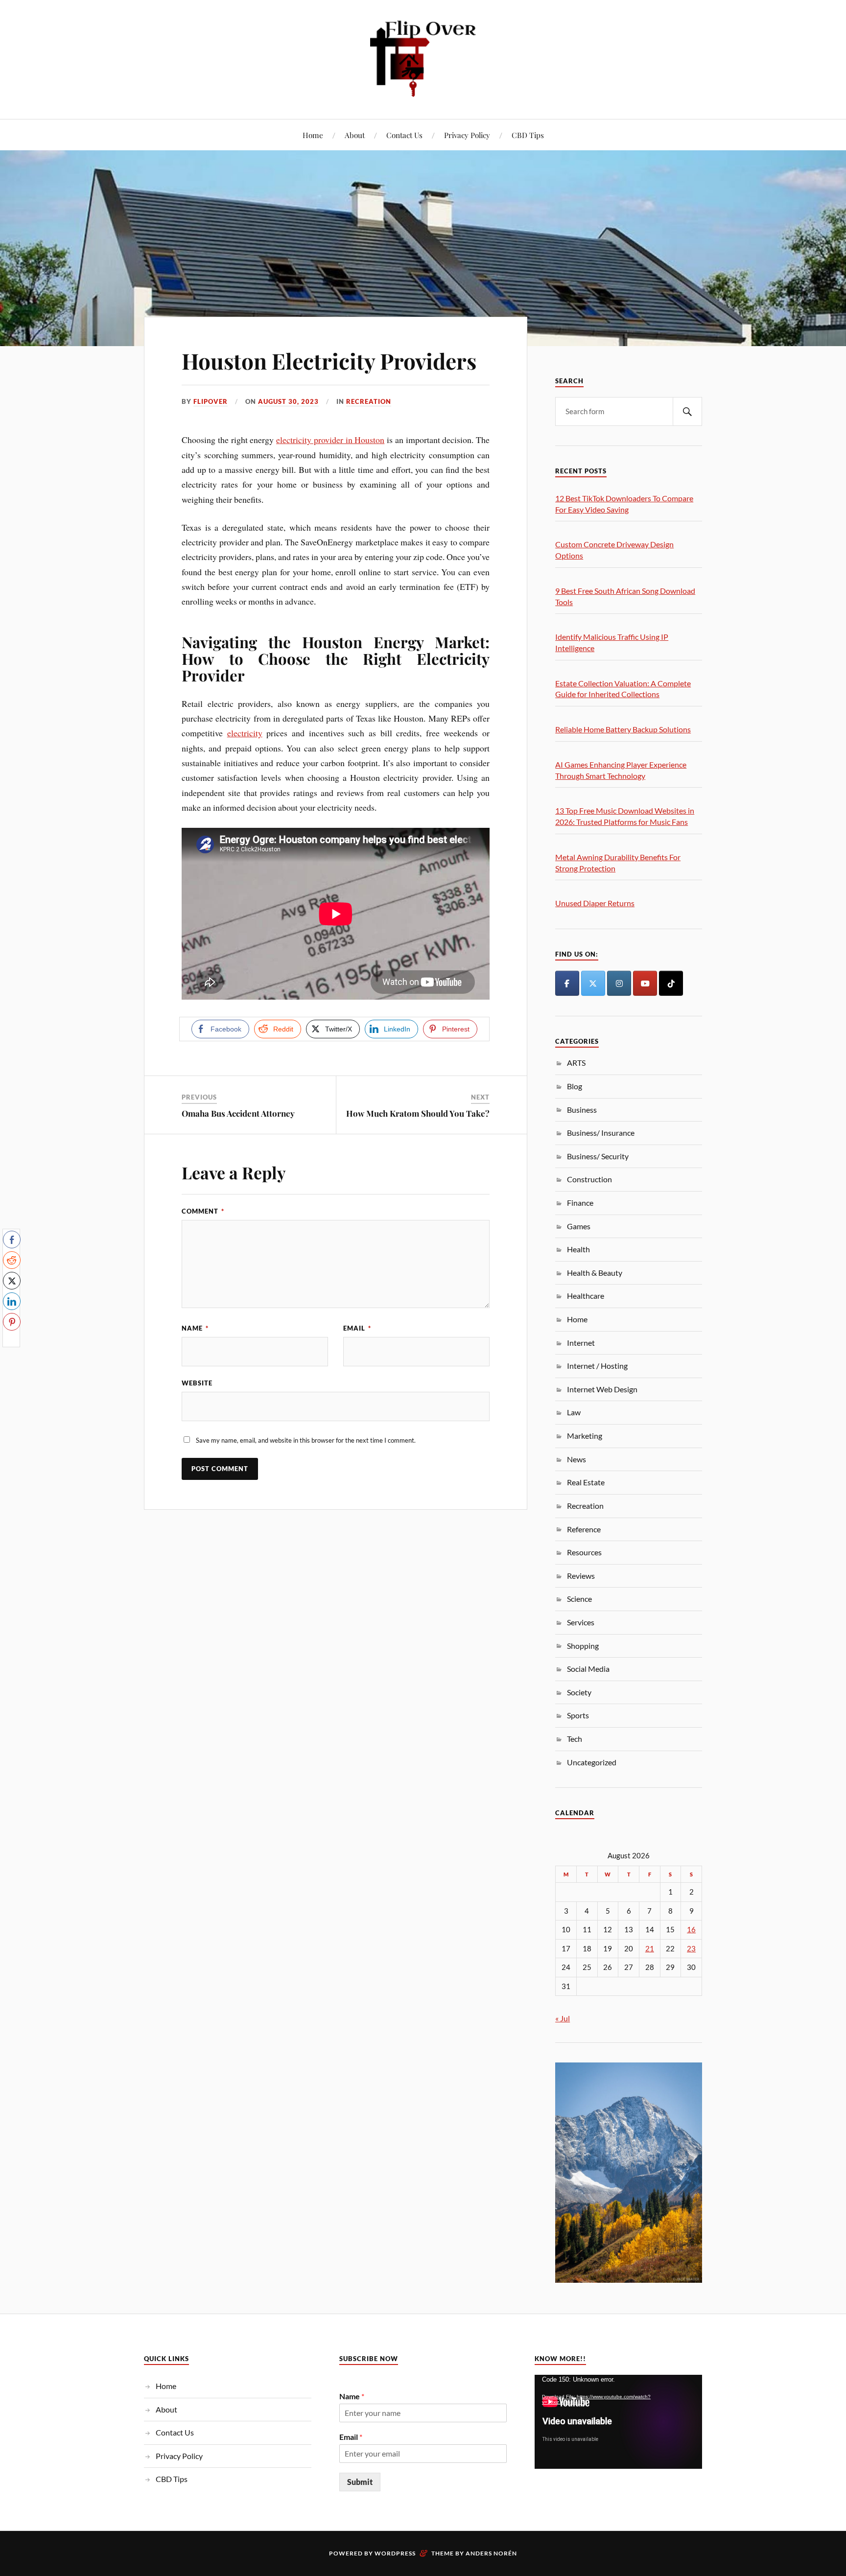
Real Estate (586, 1482)
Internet (581, 1343)
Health (578, 1249)
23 (691, 1949)
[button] (11, 1341)
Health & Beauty (595, 1273)
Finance (580, 1203)
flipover (211, 401)
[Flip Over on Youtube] (645, 983)
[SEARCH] (687, 411)
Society (579, 1692)
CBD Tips (528, 135)
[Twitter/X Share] (12, 1281)
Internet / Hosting (597, 1366)
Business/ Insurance (601, 1133)
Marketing (585, 1436)
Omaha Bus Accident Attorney (238, 1113)
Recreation (369, 401)
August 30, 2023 (288, 401)
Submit (360, 2482)
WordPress (395, 2553)
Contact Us (404, 135)
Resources (584, 1552)
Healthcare (586, 1296)
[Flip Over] (423, 59)
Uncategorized (592, 1762)
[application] (618, 2422)
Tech (575, 1739)
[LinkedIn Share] (12, 1301)
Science (579, 1599)
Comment (203, 1211)
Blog (575, 1086)
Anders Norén (491, 2553)
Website (197, 1383)
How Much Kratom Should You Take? (418, 1113)
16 (691, 1930)
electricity (245, 733)
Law (574, 1412)
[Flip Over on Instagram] (619, 983)
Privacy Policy (467, 135)
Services (581, 1622)
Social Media (588, 1669)
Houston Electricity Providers (329, 361)
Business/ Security (598, 1156)
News (576, 1459)
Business (582, 1110)
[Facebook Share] (12, 1240)
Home (313, 135)
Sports (578, 1715)
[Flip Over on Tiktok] (671, 983)
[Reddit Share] (12, 1260)
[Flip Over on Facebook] (567, 983)
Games (579, 1226)
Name (195, 1328)
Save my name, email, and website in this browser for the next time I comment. (306, 1440)
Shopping (583, 1646)
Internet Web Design (602, 1389)
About (355, 135)
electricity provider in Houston (330, 440)
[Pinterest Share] (12, 1322)
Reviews (581, 1576)
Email (357, 1328)
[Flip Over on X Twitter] (593, 983)
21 (650, 1949)
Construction (589, 1179)
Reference (584, 1529)
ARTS (576, 1063)
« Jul (563, 2018)
